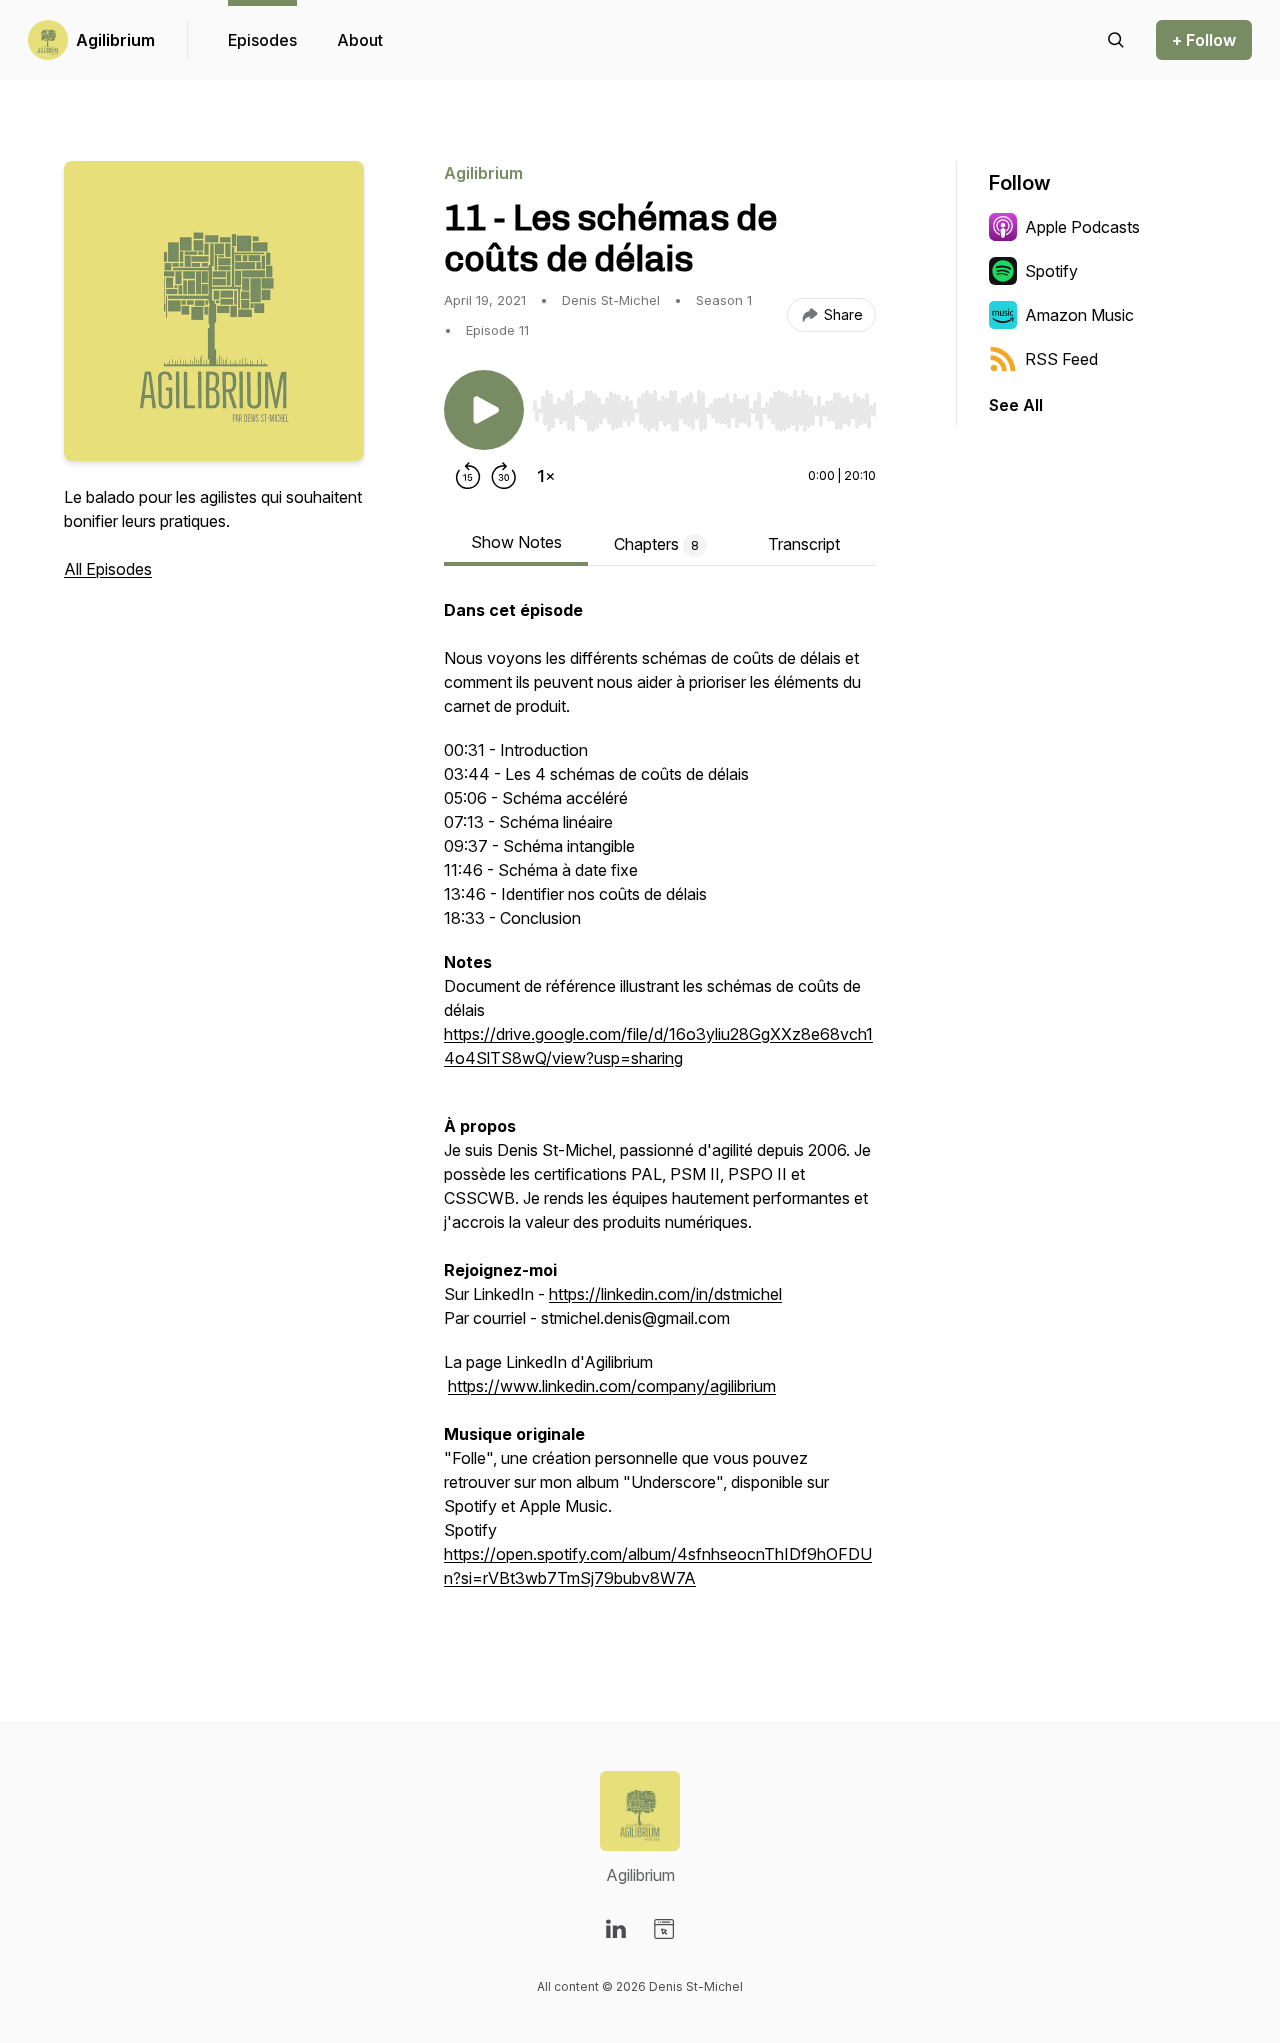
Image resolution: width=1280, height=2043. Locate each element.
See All (1016, 405)
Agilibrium (115, 40)
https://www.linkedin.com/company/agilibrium (612, 1386)
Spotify (1051, 271)
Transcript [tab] (804, 544)
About (360, 40)
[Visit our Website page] (664, 1929)
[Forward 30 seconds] (504, 476)
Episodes (262, 40)
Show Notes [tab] (516, 542)
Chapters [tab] (656, 544)
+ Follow (1204, 40)
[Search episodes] (1116, 40)
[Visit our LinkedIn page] (616, 1929)
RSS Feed (1061, 359)
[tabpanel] (660, 1104)
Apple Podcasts (1082, 227)
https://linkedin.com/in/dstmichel (665, 1294)
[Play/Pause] (484, 410)
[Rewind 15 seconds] (468, 476)
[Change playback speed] (546, 476)
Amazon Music (1079, 315)
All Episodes (108, 569)
